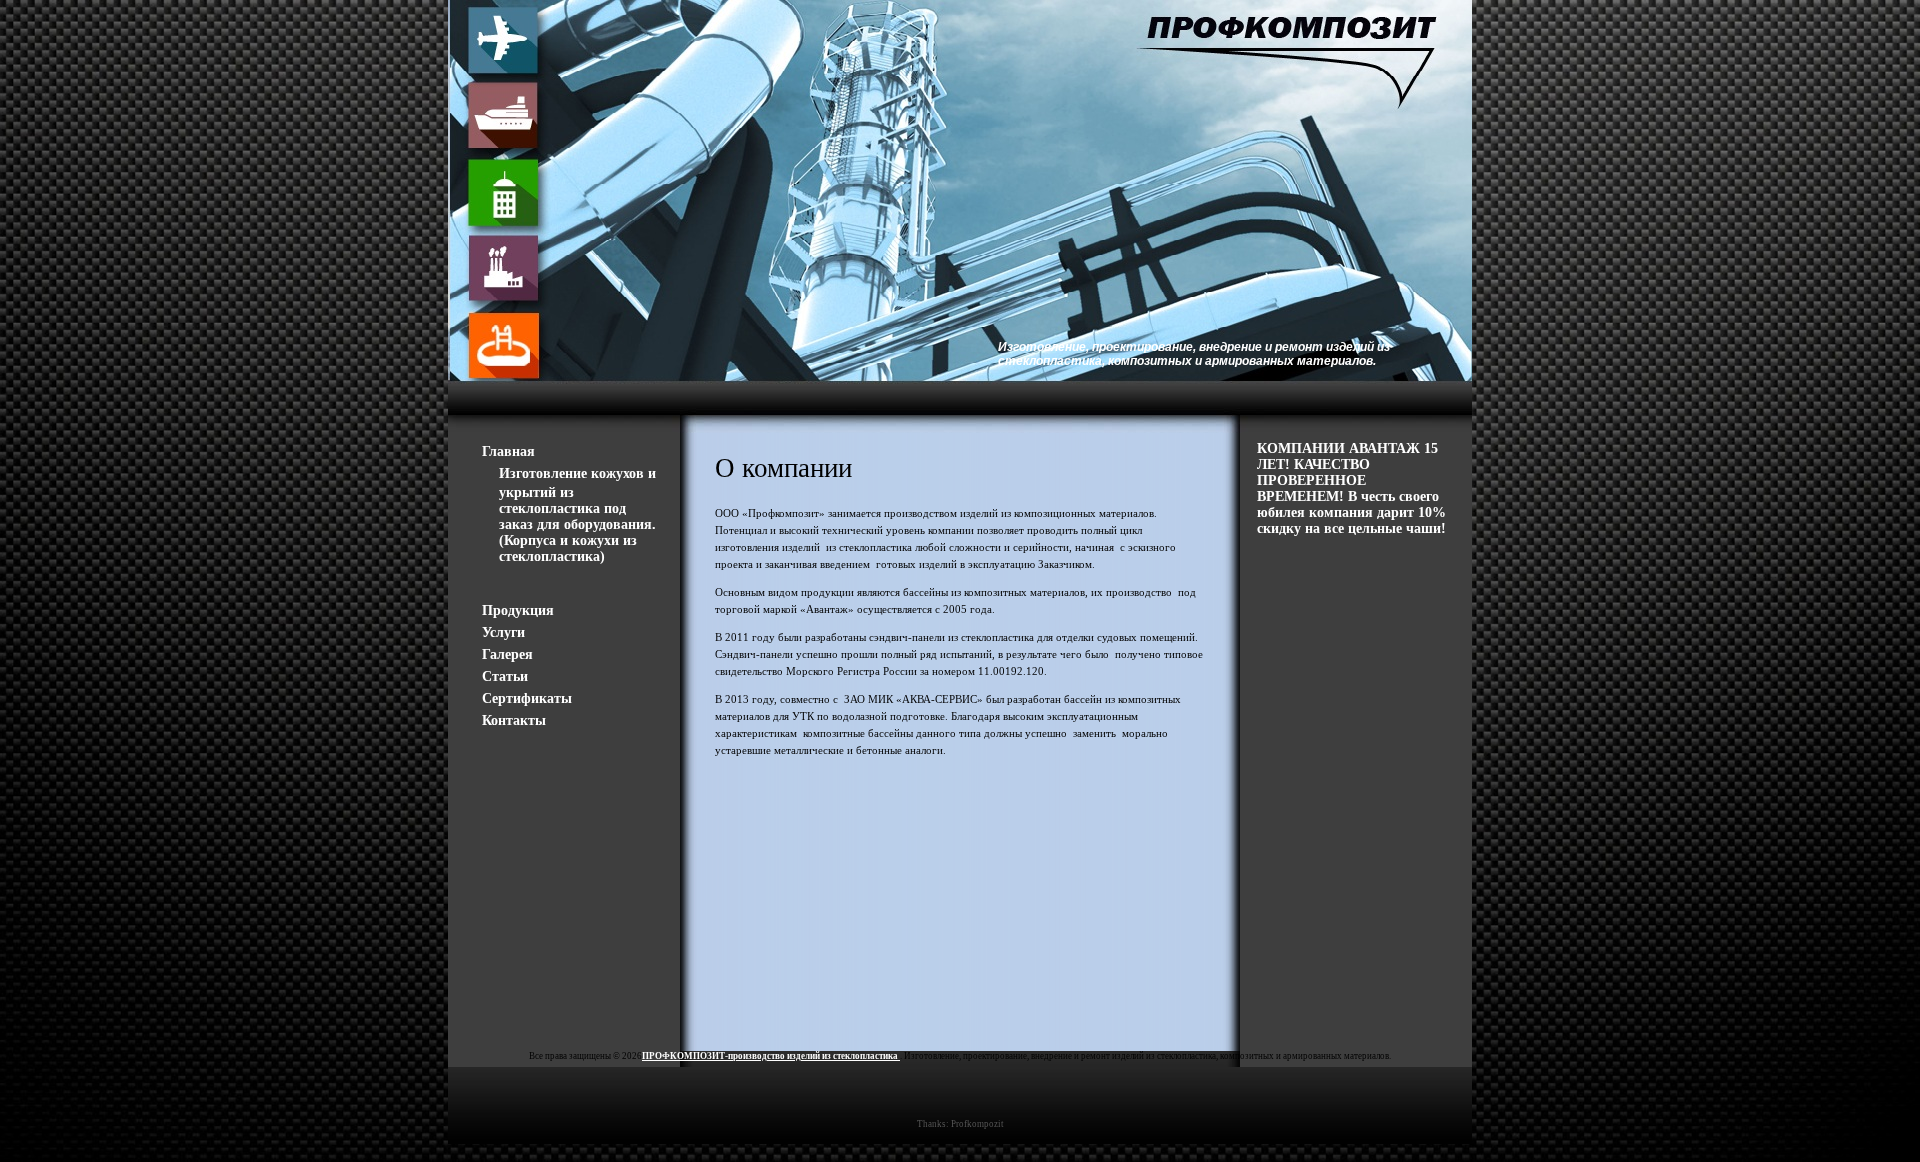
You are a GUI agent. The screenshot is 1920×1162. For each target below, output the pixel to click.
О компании (783, 468)
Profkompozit (977, 1124)
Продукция (518, 610)
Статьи (505, 676)
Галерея (507, 654)
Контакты (514, 720)
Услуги (503, 632)
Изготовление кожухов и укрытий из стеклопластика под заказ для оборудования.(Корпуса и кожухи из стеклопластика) (577, 515)
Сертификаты (527, 698)
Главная (508, 451)
